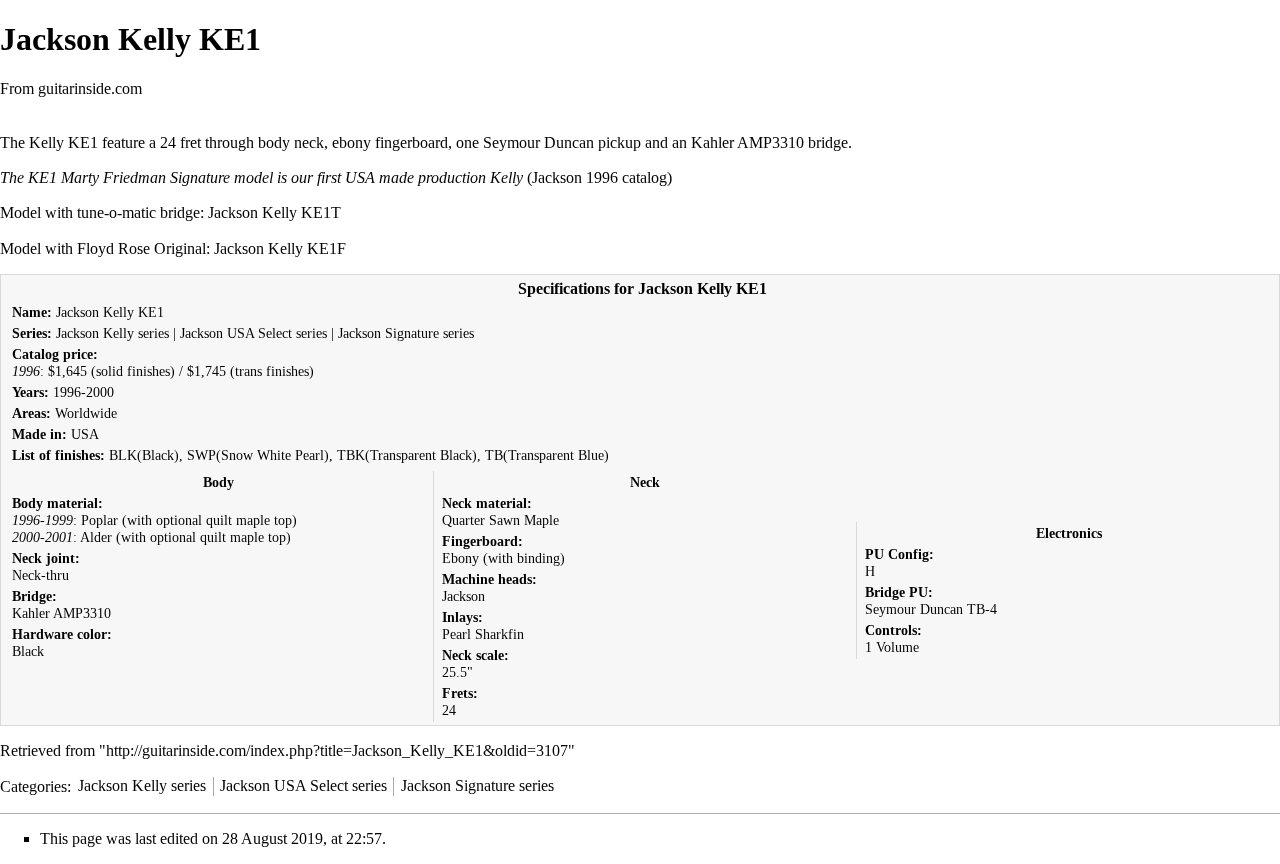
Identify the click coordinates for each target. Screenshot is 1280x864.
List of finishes (56, 455)
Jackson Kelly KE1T (274, 212)
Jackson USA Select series (253, 333)
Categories (33, 785)
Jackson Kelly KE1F (280, 248)
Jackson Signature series (406, 333)
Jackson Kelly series (112, 333)
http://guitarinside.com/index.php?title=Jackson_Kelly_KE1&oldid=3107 (337, 750)
